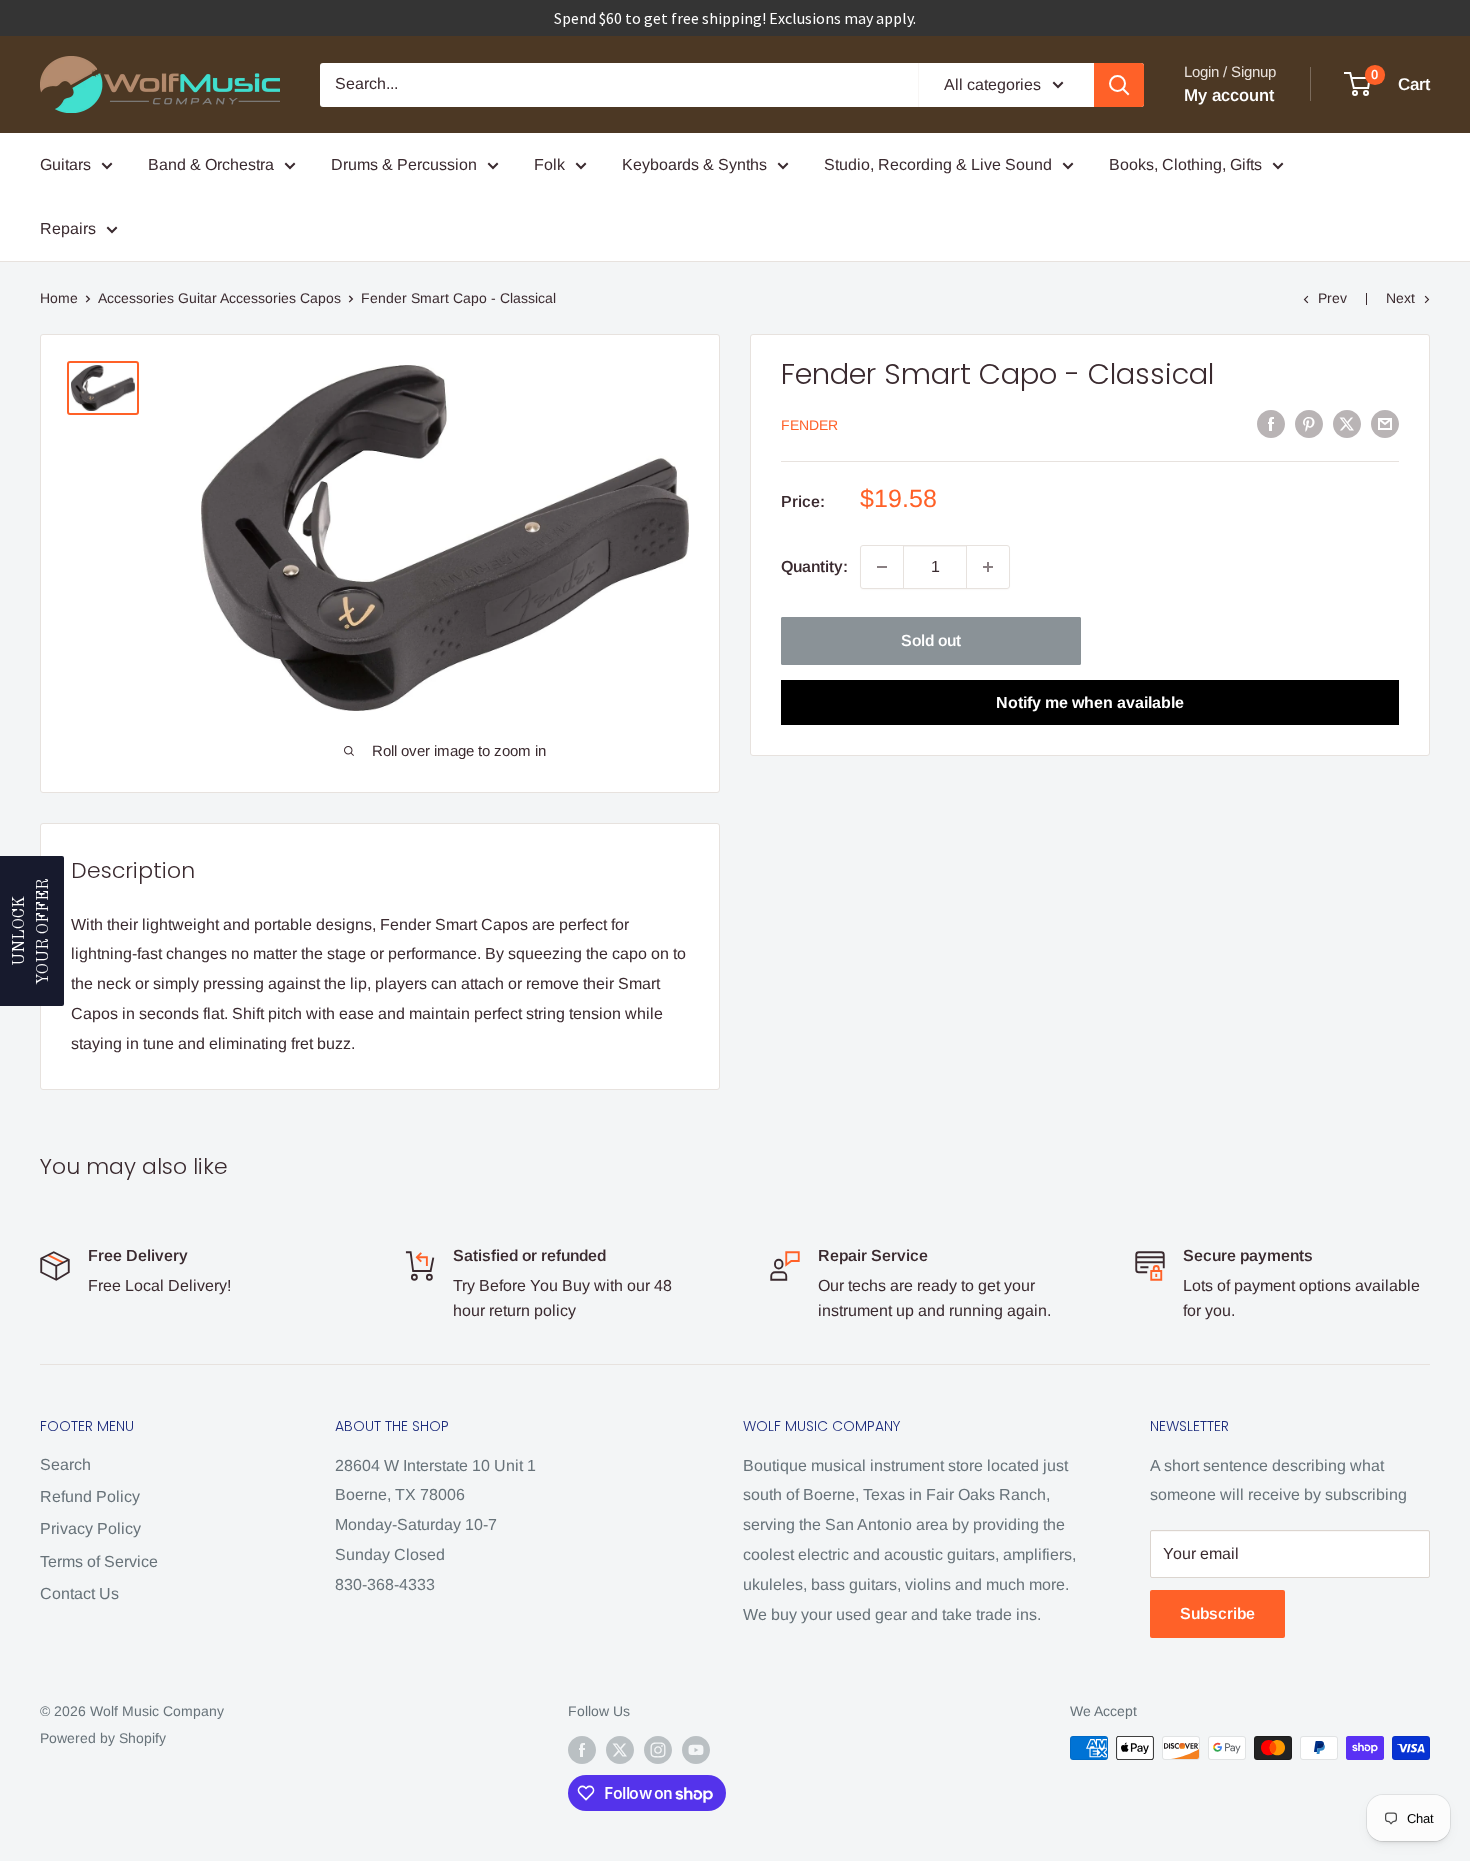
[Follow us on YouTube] (696, 1750)
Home (59, 298)
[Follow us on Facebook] (582, 1750)
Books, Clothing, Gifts (1185, 164)
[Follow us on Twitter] (620, 1750)
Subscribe (1217, 1613)
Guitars (65, 164)
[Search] (1119, 85)
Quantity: (814, 566)
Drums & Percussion (404, 164)
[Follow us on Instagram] (658, 1750)
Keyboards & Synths (694, 164)
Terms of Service (99, 1561)
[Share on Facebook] (1271, 424)
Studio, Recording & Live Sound (938, 164)
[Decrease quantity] (882, 567)
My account (1229, 95)
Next (1400, 298)
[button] (32, 931)
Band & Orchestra (211, 164)
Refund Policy (90, 1496)
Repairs (68, 228)
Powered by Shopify (103, 1738)
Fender (809, 425)
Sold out (931, 640)
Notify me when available (1090, 702)
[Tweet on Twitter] (1347, 424)
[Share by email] (1385, 424)
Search (65, 1464)
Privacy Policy (90, 1528)
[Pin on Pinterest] (1309, 424)
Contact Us (79, 1593)
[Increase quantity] (988, 567)
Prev (1332, 298)
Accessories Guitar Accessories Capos (219, 298)
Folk (549, 164)
